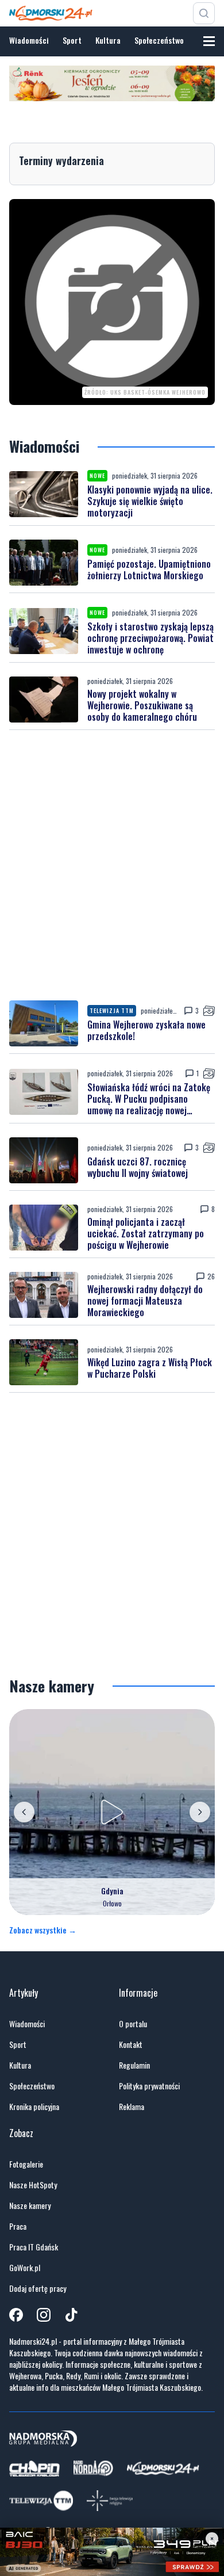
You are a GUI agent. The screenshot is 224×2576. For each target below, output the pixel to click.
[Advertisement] (112, 865)
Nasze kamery (30, 2206)
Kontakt (131, 2044)
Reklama (132, 2107)
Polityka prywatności (149, 2086)
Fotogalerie (26, 2164)
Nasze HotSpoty (33, 2185)
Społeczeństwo (159, 40)
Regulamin (134, 2065)
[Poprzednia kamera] (24, 1812)
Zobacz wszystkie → (43, 1930)
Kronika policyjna (34, 2107)
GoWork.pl (25, 2268)
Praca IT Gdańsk (34, 2247)
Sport (72, 40)
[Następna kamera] (200, 1812)
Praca (18, 2226)
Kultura (108, 40)
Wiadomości (29, 40)
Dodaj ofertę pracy (38, 2288)
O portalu (133, 2024)
